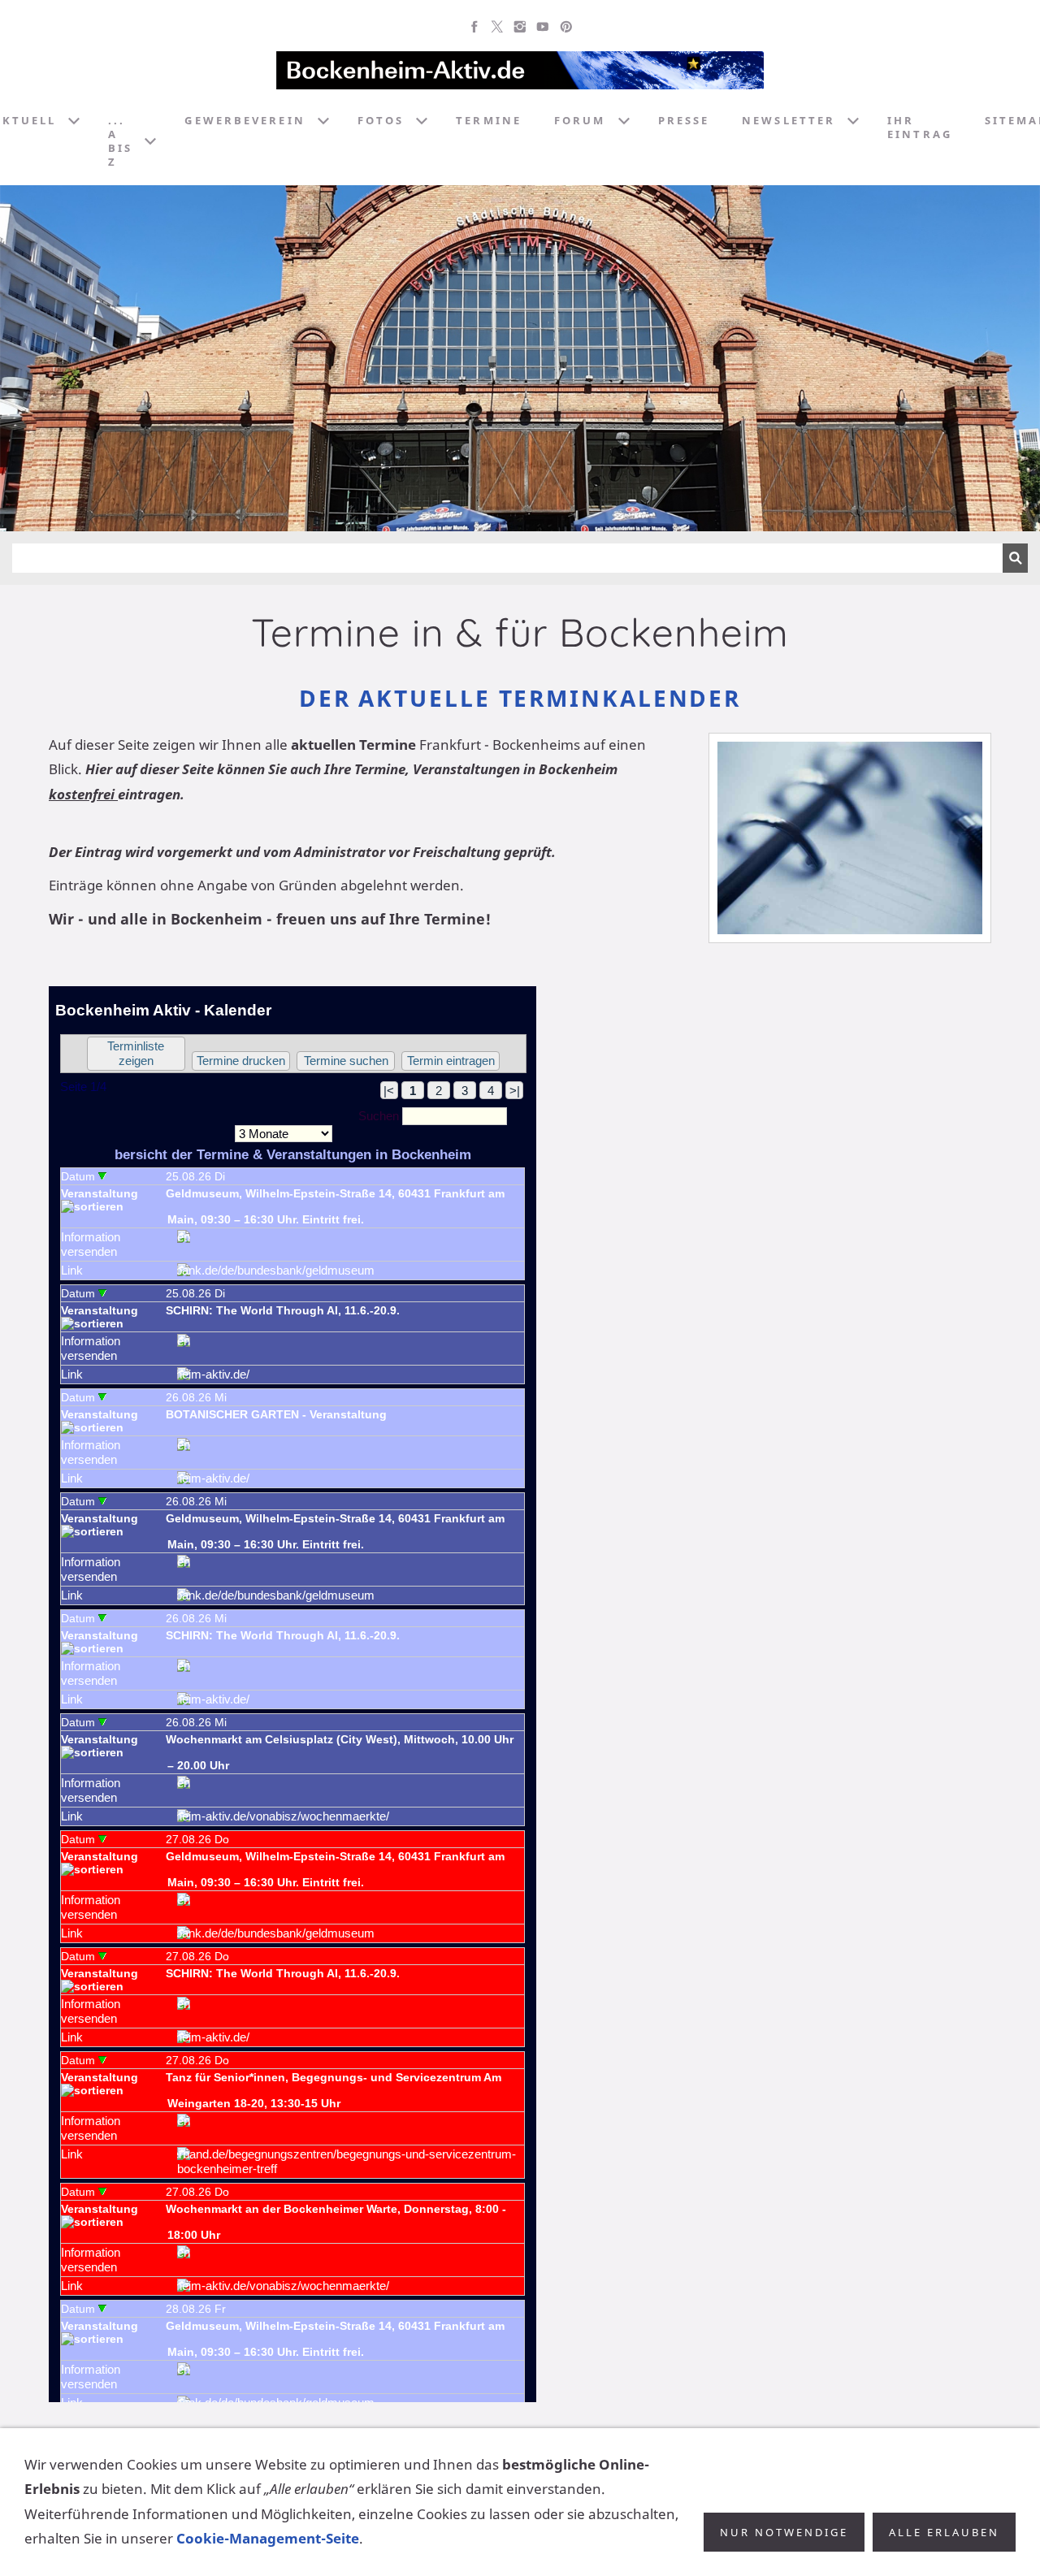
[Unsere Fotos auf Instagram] (520, 27)
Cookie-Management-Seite (268, 2538)
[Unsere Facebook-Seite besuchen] (474, 27)
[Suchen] (1015, 558)
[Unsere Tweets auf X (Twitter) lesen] (497, 27)
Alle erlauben (944, 2532)
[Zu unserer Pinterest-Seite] (565, 27)
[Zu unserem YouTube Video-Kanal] (543, 27)
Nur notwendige (784, 2532)
